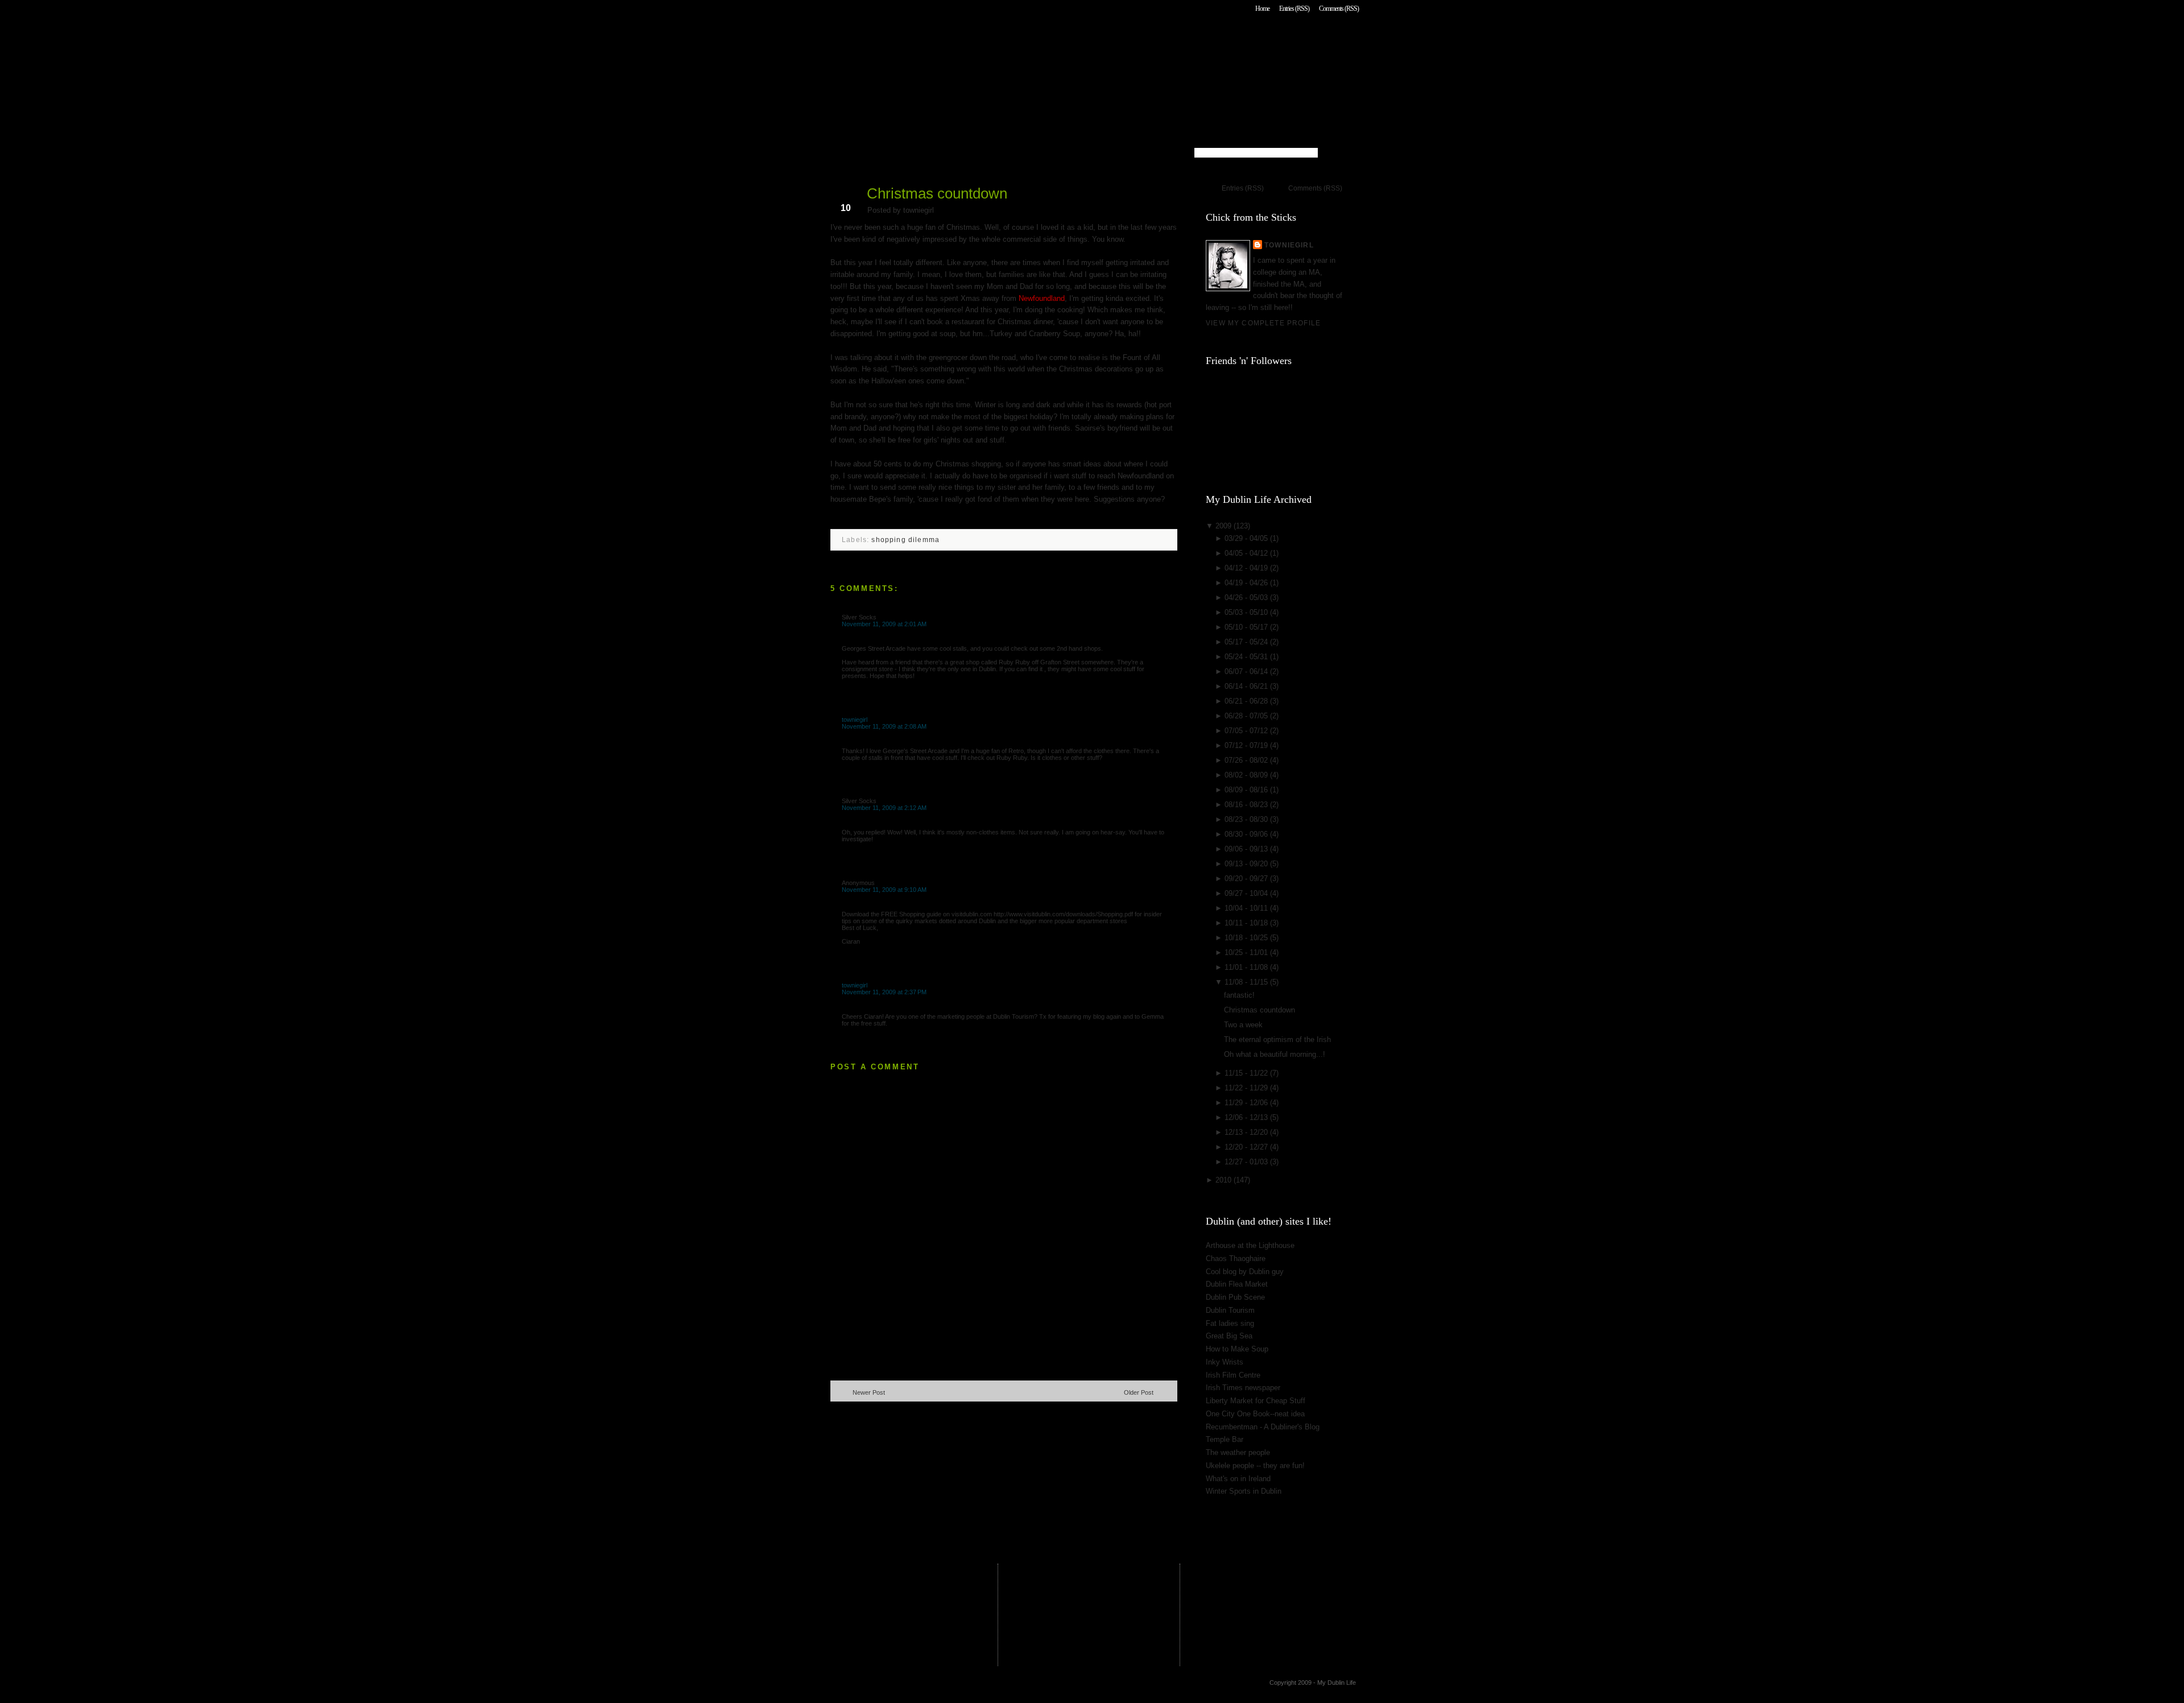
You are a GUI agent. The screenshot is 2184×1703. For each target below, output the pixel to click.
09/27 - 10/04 (1247, 893)
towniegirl (855, 720)
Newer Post (869, 1392)
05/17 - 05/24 (1247, 642)
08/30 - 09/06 (1247, 834)
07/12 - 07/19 (1247, 745)
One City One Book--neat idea (1255, 1414)
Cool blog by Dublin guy (1245, 1272)
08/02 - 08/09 (1247, 775)
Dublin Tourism (1230, 1310)
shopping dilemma (905, 540)
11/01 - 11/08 (1247, 967)
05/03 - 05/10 (1247, 612)
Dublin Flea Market (1237, 1284)
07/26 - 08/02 (1247, 760)
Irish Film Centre (1233, 1375)
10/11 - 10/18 (1247, 923)
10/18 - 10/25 (1247, 938)
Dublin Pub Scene (1235, 1297)
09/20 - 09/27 (1247, 879)
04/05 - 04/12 (1247, 553)
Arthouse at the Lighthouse (1250, 1245)
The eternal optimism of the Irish (1277, 1039)
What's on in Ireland (1238, 1479)
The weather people (1238, 1452)
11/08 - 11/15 (1247, 982)
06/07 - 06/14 (1247, 671)
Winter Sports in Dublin (1244, 1491)
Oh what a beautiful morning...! (1275, 1054)
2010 (1225, 1180)
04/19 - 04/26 (1247, 583)
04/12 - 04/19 (1247, 568)
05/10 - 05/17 (1247, 627)
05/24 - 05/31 (1247, 657)
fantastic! (1239, 995)
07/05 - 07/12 (1247, 731)
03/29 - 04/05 (1247, 538)
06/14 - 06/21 (1247, 686)
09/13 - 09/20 (1247, 864)
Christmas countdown (937, 193)
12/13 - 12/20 (1247, 1132)
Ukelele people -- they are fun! (1255, 1466)
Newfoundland (1042, 298)
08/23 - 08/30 (1247, 819)
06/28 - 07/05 (1247, 716)
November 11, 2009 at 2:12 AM (884, 808)
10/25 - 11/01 (1247, 952)
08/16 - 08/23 (1247, 805)
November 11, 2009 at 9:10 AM (884, 890)
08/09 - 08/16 (1247, 790)
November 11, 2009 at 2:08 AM (884, 726)
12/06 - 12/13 (1247, 1117)
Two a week (1243, 1025)
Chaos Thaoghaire (1236, 1258)
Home (1262, 9)
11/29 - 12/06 (1247, 1103)
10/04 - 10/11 (1247, 908)
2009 (1225, 526)
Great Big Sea (1229, 1336)
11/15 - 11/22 (1247, 1073)
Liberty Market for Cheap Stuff (1256, 1401)
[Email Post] (832, 517)
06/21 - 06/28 (1247, 701)
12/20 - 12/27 (1247, 1147)
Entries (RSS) (1294, 9)
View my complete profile (1263, 323)
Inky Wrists (1225, 1362)
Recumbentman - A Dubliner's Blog (1263, 1427)
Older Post (1139, 1392)
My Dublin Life (976, 40)
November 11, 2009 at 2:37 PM (884, 992)
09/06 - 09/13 (1247, 849)
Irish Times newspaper (1243, 1388)
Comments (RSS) (1339, 9)
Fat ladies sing (1230, 1323)
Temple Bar (1225, 1439)
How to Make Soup (1237, 1349)
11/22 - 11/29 (1247, 1088)
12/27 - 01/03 (1247, 1162)
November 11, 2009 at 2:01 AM (884, 624)
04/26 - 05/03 (1247, 598)
